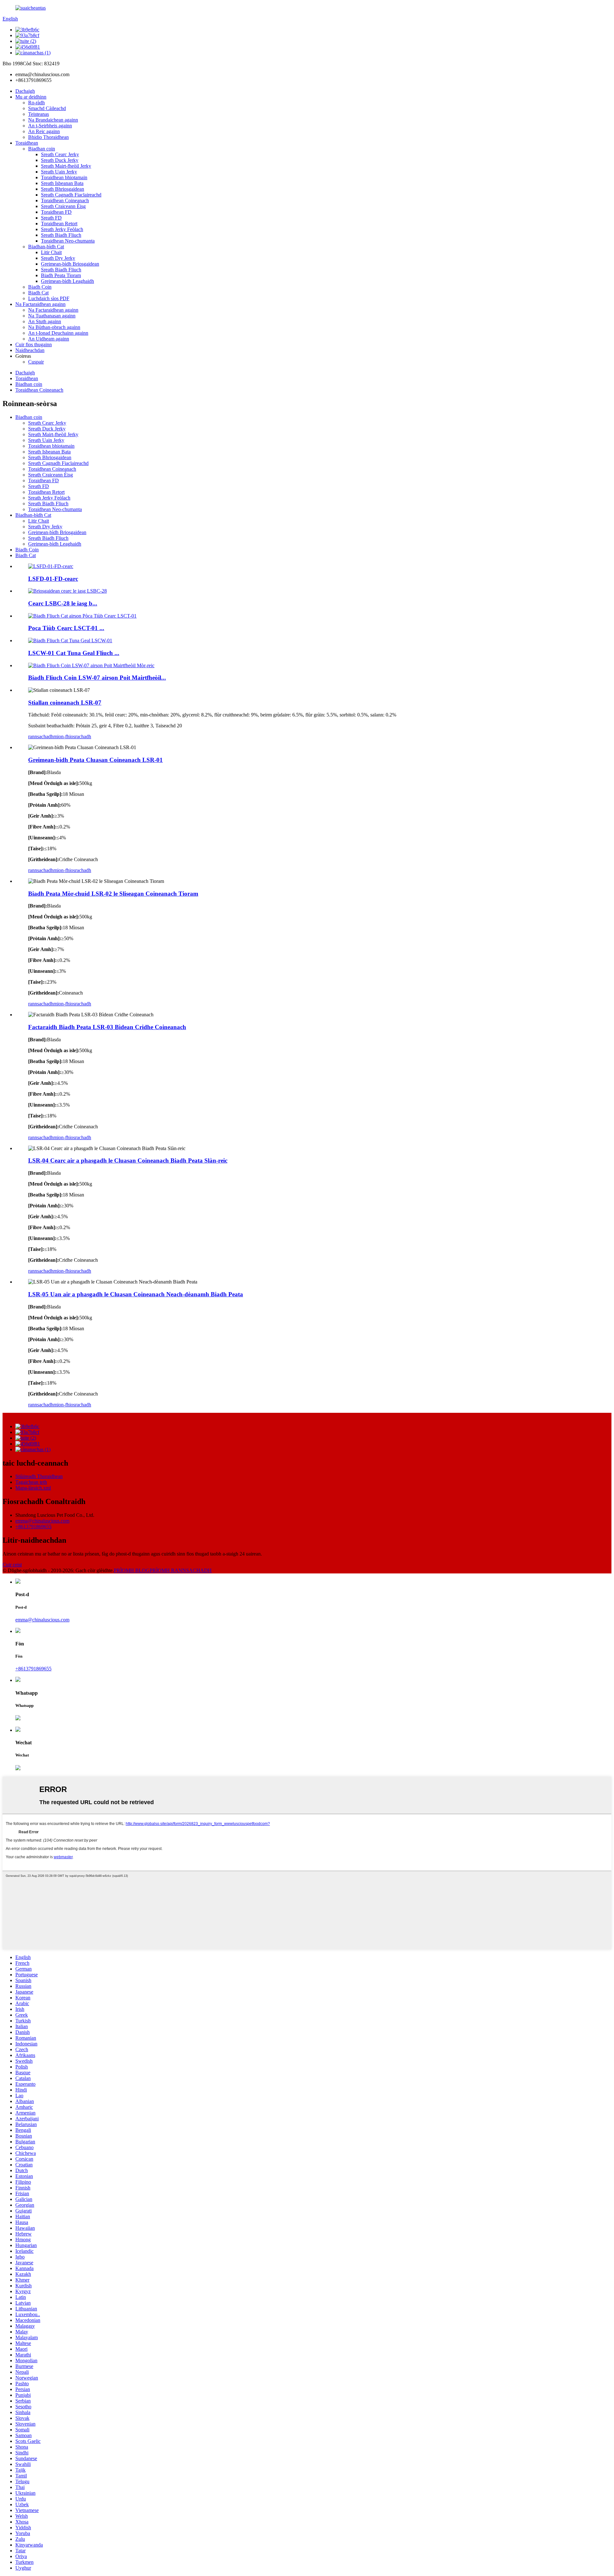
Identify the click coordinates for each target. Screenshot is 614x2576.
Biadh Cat (38, 293)
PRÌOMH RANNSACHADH (181, 1570)
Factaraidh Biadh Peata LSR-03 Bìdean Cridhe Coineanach (107, 1027)
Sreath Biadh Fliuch (61, 235)
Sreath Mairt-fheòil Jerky (66, 166)
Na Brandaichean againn (53, 120)
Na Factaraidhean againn (40, 304)
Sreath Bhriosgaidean (63, 189)
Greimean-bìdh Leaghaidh (67, 281)
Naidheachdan (30, 350)
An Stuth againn (45, 321)
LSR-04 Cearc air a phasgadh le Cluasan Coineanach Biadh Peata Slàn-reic (128, 1160)
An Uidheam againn (49, 339)
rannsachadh (41, 736)
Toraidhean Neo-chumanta (68, 241)
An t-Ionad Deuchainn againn (58, 333)
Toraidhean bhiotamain (64, 177)
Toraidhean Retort (59, 224)
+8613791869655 (33, 1527)
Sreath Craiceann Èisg (63, 206)
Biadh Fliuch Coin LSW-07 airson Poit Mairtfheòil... (97, 678)
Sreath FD (51, 218)
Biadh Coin (40, 287)
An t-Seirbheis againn (50, 126)
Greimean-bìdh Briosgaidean (70, 264)
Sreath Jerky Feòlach (62, 229)
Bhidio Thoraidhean (48, 137)
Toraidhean (27, 143)
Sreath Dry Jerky (58, 258)
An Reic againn (44, 131)
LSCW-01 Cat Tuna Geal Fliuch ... (74, 653)
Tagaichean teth (31, 1482)
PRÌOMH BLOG (132, 1570)
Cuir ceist (12, 1565)
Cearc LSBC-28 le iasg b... (63, 603)
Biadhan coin (42, 149)
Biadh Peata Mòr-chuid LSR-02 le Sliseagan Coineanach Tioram (113, 894)
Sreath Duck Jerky (60, 160)
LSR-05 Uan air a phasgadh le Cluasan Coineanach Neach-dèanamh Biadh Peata (136, 1294)
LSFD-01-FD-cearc (53, 579)
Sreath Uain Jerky (59, 172)
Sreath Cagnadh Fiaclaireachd (71, 195)
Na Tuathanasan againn (52, 316)
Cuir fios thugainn (34, 344)
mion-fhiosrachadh (72, 736)
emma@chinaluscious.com (42, 1521)
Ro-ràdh (36, 103)
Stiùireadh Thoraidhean (39, 1476)
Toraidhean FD (56, 212)
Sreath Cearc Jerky (60, 154)
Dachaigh (25, 91)
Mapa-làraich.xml (33, 1488)
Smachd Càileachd (47, 108)
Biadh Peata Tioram (61, 275)
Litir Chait (51, 252)
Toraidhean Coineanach (65, 200)
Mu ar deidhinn (31, 97)
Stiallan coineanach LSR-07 (65, 703)
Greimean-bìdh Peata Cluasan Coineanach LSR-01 (95, 760)
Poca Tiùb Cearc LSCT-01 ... (66, 628)
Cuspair (36, 362)
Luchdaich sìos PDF (49, 298)
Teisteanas (39, 114)
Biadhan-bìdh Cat (46, 247)
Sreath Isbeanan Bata (62, 183)
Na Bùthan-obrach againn (54, 327)
